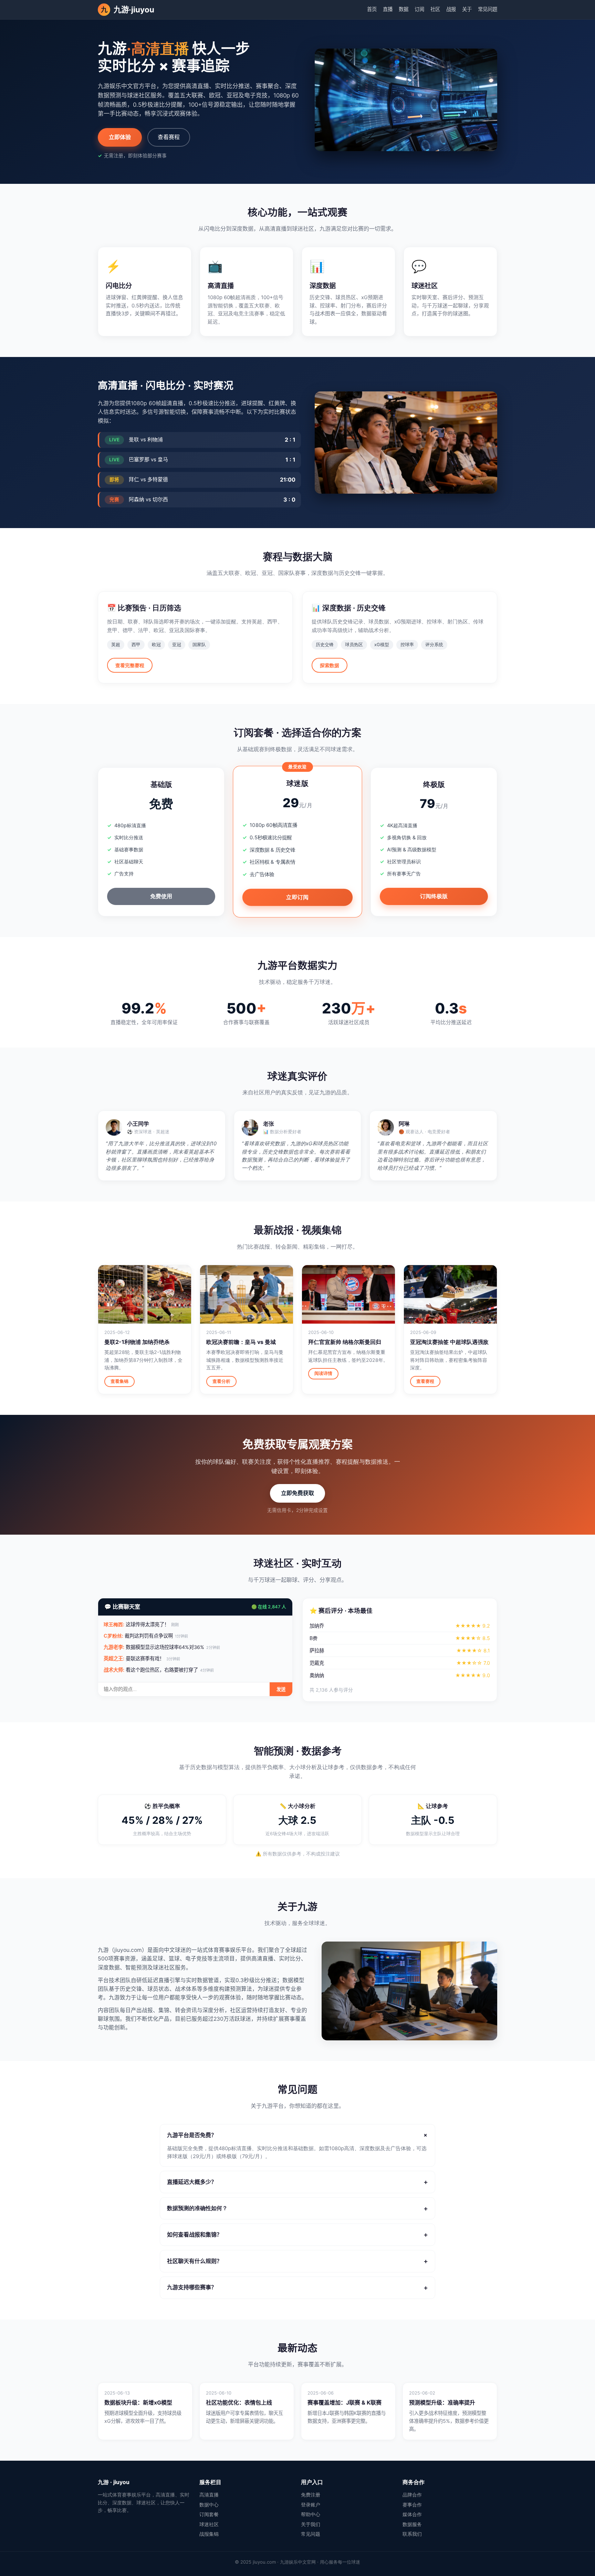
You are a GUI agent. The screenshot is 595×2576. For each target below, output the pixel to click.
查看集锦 (119, 1381)
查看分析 (221, 1381)
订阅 (419, 9)
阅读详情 (323, 1373)
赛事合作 (412, 2505)
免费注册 (311, 2495)
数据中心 (209, 2505)
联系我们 (412, 2534)
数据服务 (412, 2524)
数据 (404, 9)
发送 (281, 1689)
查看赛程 (169, 137)
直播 (388, 9)
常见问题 (488, 9)
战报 (451, 9)
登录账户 (311, 2505)
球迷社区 (209, 2524)
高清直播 (209, 2495)
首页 (372, 9)
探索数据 (330, 665)
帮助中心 (311, 2514)
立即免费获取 (297, 1493)
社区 (435, 9)
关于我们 (311, 2524)
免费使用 (161, 896)
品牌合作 (412, 2495)
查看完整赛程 (130, 665)
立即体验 (120, 137)
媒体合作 (412, 2514)
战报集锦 (209, 2534)
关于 (467, 9)
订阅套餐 (209, 2514)
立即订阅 (297, 897)
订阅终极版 (434, 896)
